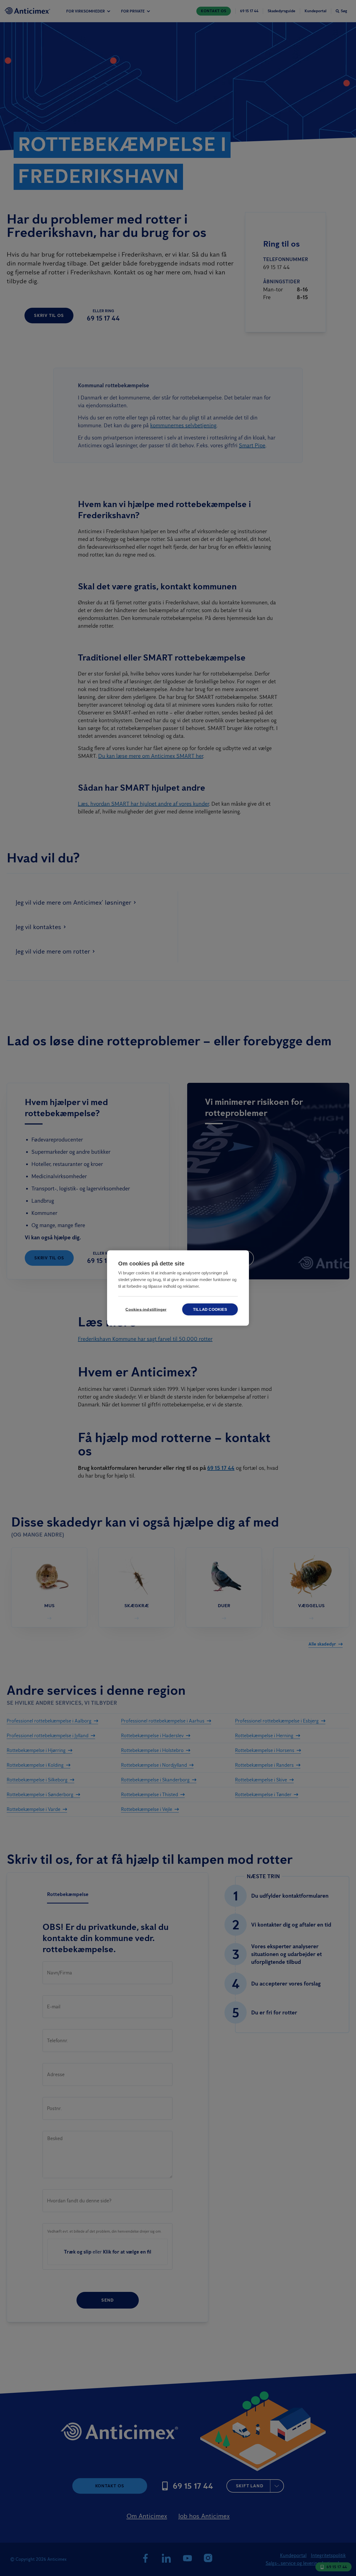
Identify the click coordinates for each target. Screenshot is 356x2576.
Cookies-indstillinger (146, 1310)
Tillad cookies (210, 1310)
